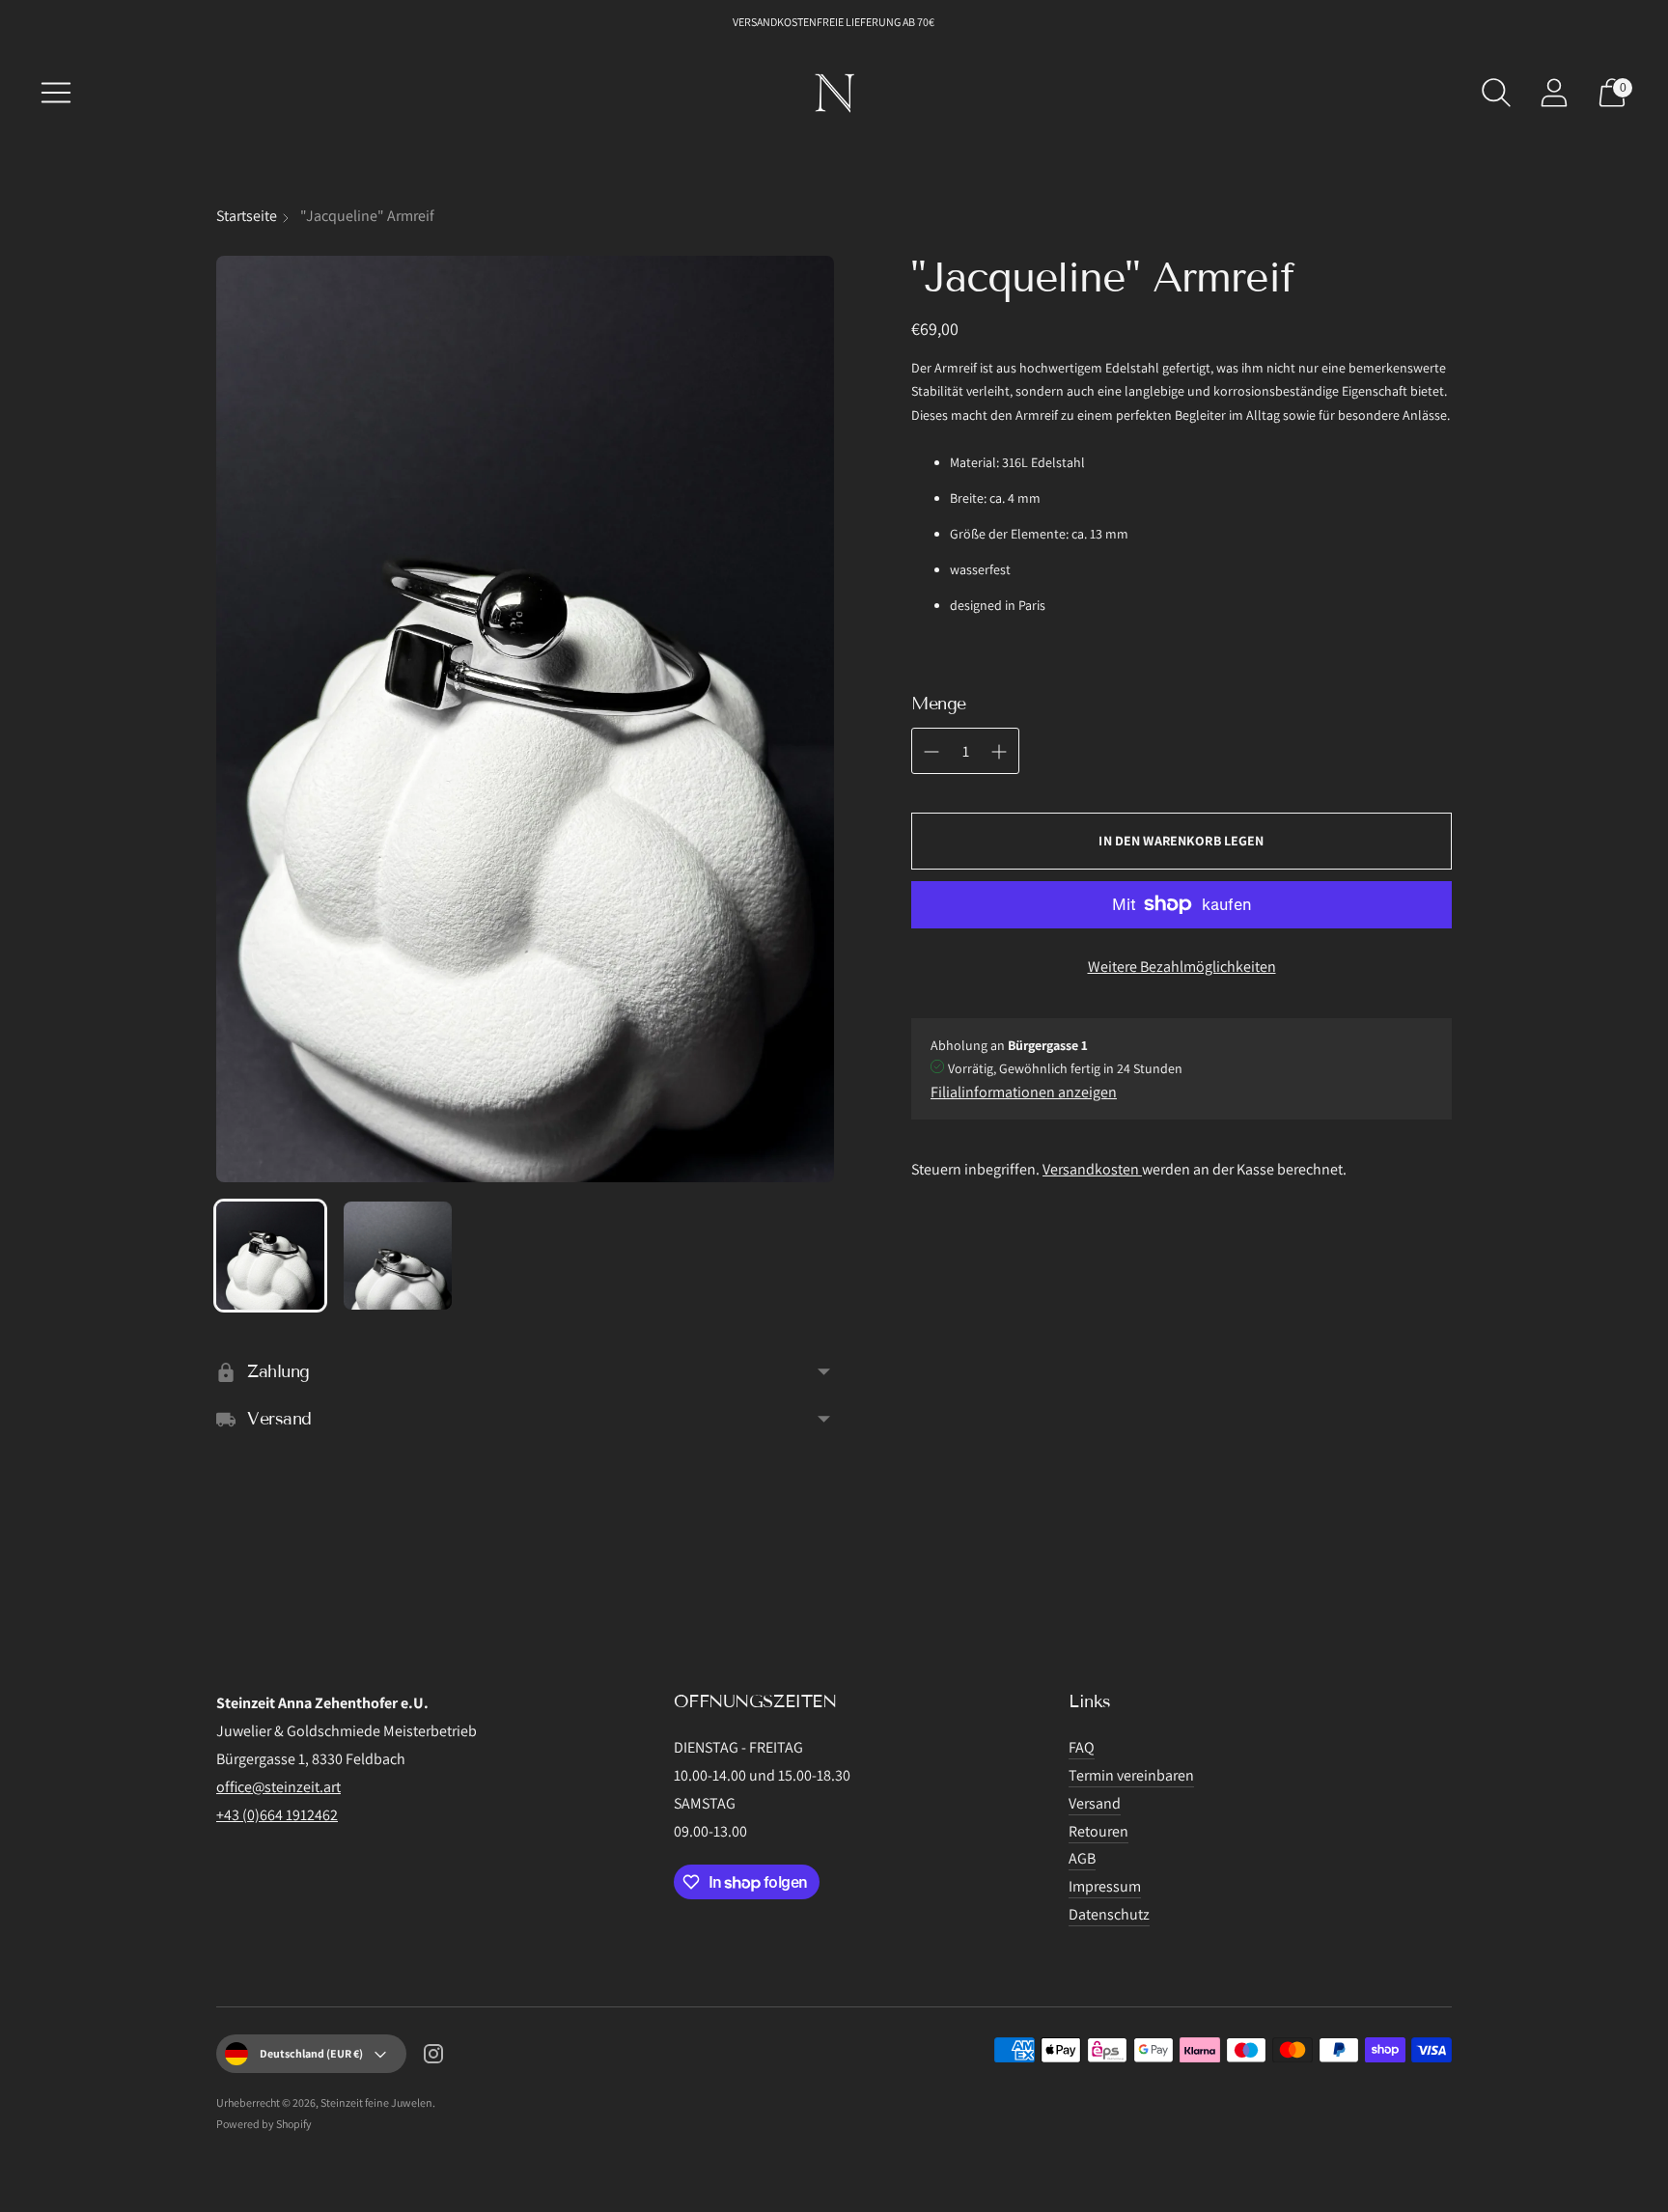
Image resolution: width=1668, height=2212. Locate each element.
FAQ (1082, 1747)
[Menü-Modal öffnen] (56, 93)
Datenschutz (1109, 1914)
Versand (1095, 1803)
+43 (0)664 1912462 (277, 1815)
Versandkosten (1092, 1169)
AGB (1082, 1858)
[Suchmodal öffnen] (1496, 93)
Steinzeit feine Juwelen (376, 2102)
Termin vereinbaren (1131, 1775)
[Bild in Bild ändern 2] (398, 1256)
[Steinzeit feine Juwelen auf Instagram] (433, 2058)
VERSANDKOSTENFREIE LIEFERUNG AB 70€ (834, 22)
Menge (939, 704)
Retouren (1098, 1831)
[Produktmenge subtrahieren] (999, 752)
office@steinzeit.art (278, 1787)
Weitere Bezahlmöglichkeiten (1182, 967)
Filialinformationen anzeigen (1024, 1092)
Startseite (247, 216)
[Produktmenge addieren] (931, 752)
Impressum (1105, 1886)
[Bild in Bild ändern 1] (270, 1256)
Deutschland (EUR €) (311, 2053)
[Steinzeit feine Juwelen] (834, 93)
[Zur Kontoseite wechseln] (1554, 93)
